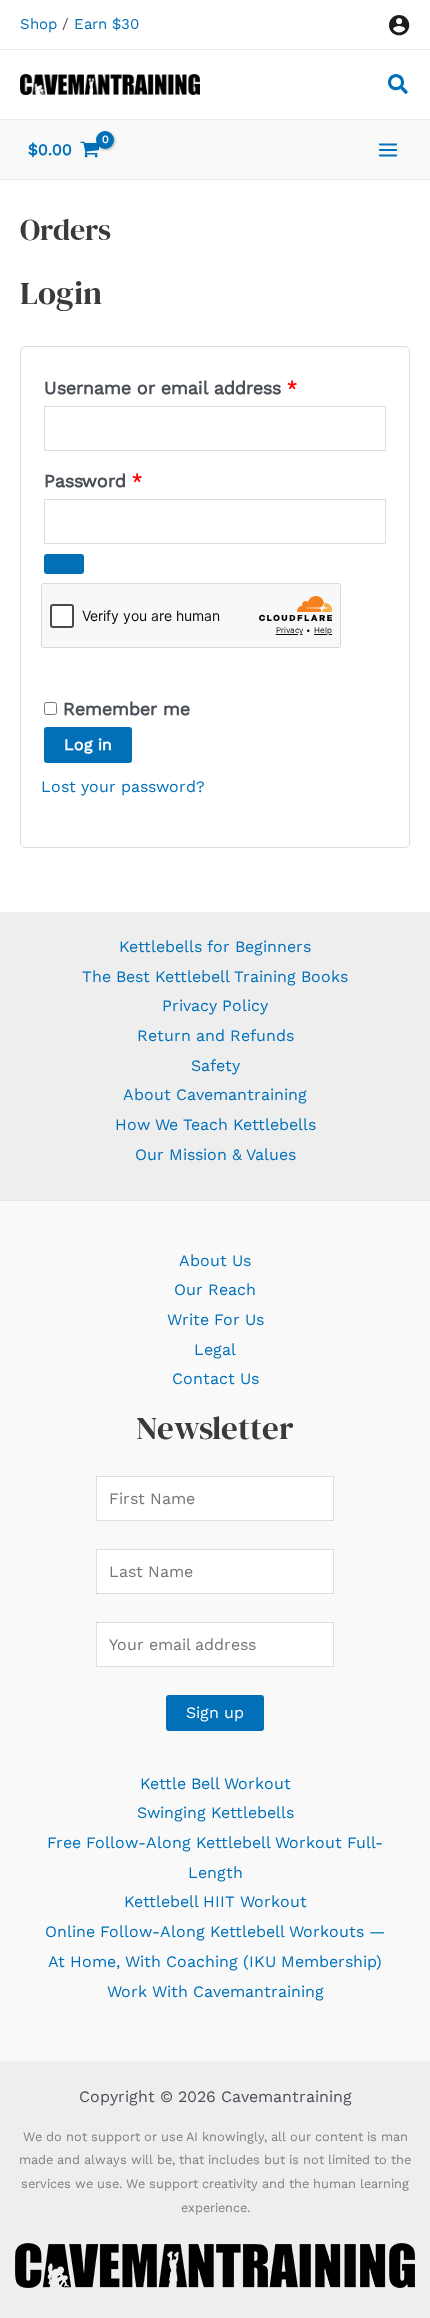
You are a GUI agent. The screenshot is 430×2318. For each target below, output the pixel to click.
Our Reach (215, 1289)
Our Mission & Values (215, 1154)
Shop (38, 24)
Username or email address (208, 387)
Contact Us (215, 1378)
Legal (215, 1349)
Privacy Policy (215, 1005)
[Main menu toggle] (388, 149)
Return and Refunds (215, 1035)
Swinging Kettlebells (215, 1812)
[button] (399, 87)
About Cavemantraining (215, 1094)
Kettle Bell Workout (215, 1783)
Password (131, 480)
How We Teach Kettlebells (215, 1124)
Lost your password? (123, 786)
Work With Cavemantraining (215, 1991)
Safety (215, 1065)
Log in (88, 744)
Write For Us (215, 1319)
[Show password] (64, 564)
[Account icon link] (399, 25)
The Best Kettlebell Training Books (215, 976)
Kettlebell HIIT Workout (215, 1901)
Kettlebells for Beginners (215, 946)
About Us (215, 1260)
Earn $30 (106, 24)
